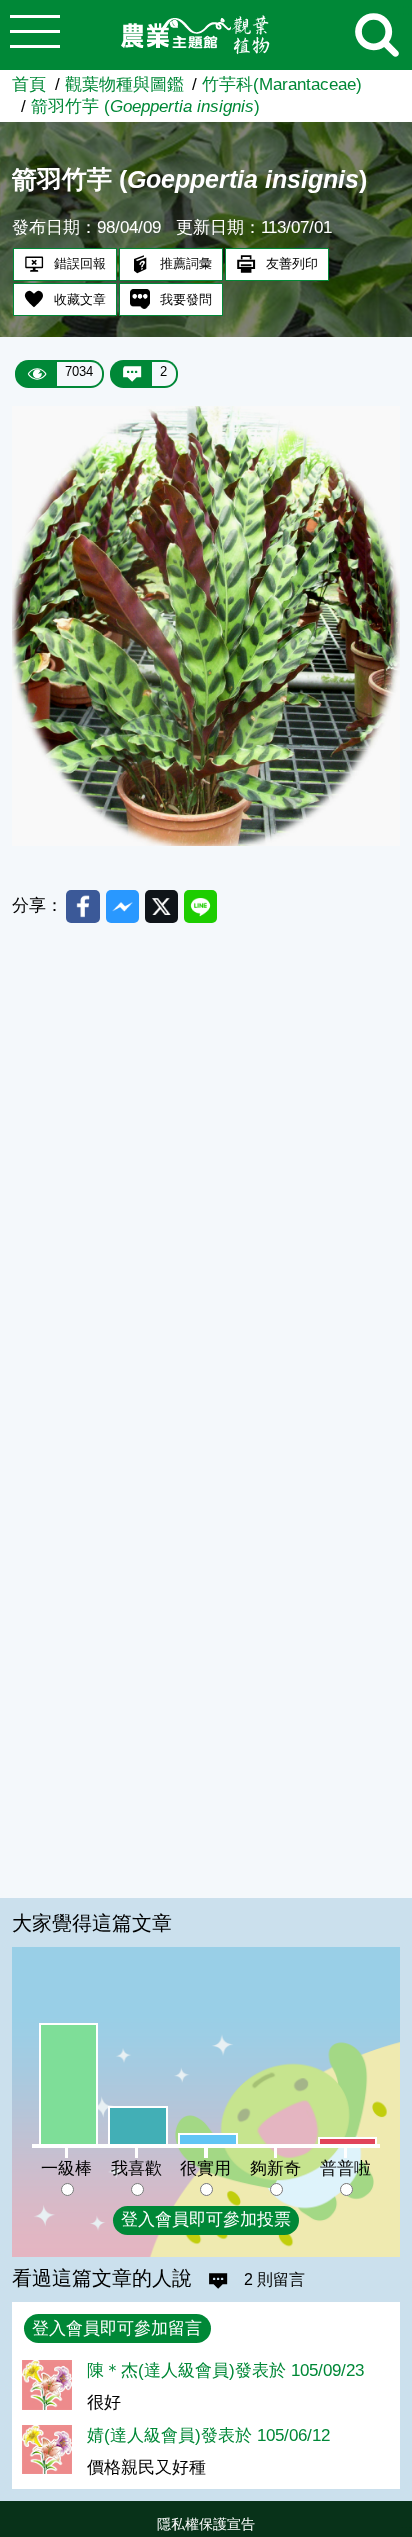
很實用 (205, 2168)
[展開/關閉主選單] (35, 35)
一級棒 (66, 2168)
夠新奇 (275, 2168)
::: (406, 2529)
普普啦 (345, 2168)
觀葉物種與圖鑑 (124, 84)
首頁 (29, 84)
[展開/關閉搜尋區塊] (377, 35)
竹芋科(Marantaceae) (282, 84)
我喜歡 (136, 2168)
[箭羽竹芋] (205, 840)
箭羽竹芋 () (145, 106)
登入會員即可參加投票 (206, 2219)
